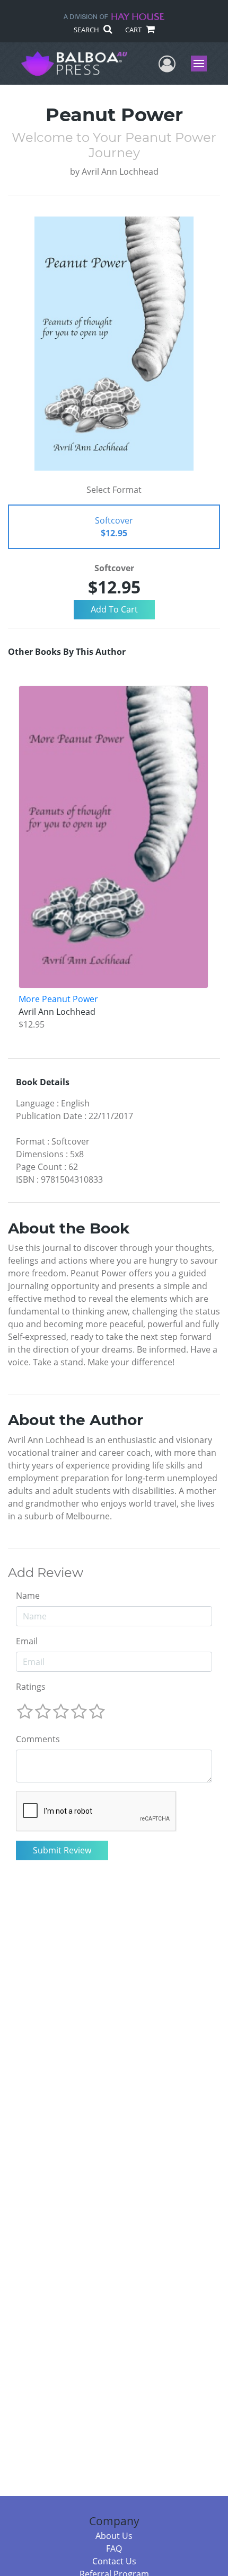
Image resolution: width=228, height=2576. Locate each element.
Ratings (31, 1687)
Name (28, 1596)
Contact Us (114, 2561)
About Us (114, 2536)
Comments (38, 1739)
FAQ (114, 2548)
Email (27, 1641)
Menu (202, 64)
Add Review (46, 1573)
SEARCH (87, 30)
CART (134, 30)
